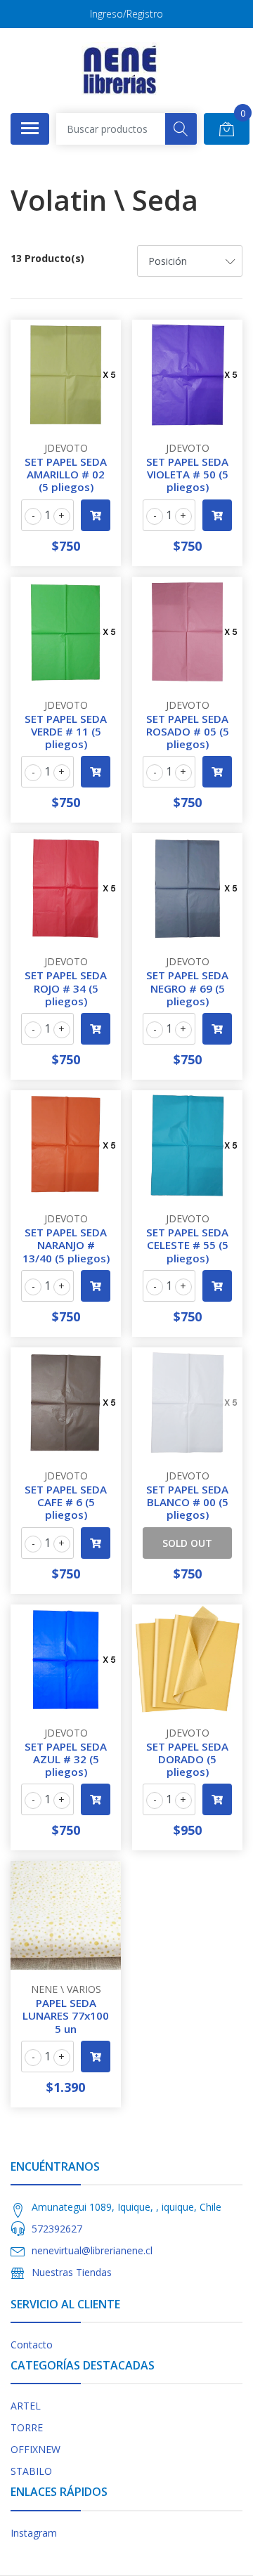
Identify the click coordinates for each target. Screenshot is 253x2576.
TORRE (27, 2427)
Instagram (34, 2533)
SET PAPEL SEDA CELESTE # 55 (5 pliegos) (187, 1245)
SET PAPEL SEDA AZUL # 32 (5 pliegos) (66, 1759)
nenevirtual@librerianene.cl (92, 2250)
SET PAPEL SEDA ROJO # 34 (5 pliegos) (66, 988)
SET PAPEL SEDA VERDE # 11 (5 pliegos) (66, 731)
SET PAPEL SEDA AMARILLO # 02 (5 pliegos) (66, 474)
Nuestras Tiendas (72, 2272)
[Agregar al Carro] (96, 515)
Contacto (32, 2345)
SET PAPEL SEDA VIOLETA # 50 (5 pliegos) (187, 474)
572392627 (57, 2229)
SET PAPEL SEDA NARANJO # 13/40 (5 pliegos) (66, 1245)
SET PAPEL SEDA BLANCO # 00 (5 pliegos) (187, 1502)
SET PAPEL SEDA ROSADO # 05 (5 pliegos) (188, 731)
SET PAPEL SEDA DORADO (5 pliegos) (187, 1759)
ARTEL (26, 2406)
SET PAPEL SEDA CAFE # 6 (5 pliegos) (66, 1502)
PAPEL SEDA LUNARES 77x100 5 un (66, 2015)
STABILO (31, 2471)
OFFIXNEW (35, 2449)
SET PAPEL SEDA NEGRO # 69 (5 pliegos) (187, 988)
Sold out (187, 1543)
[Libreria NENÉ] (121, 70)
